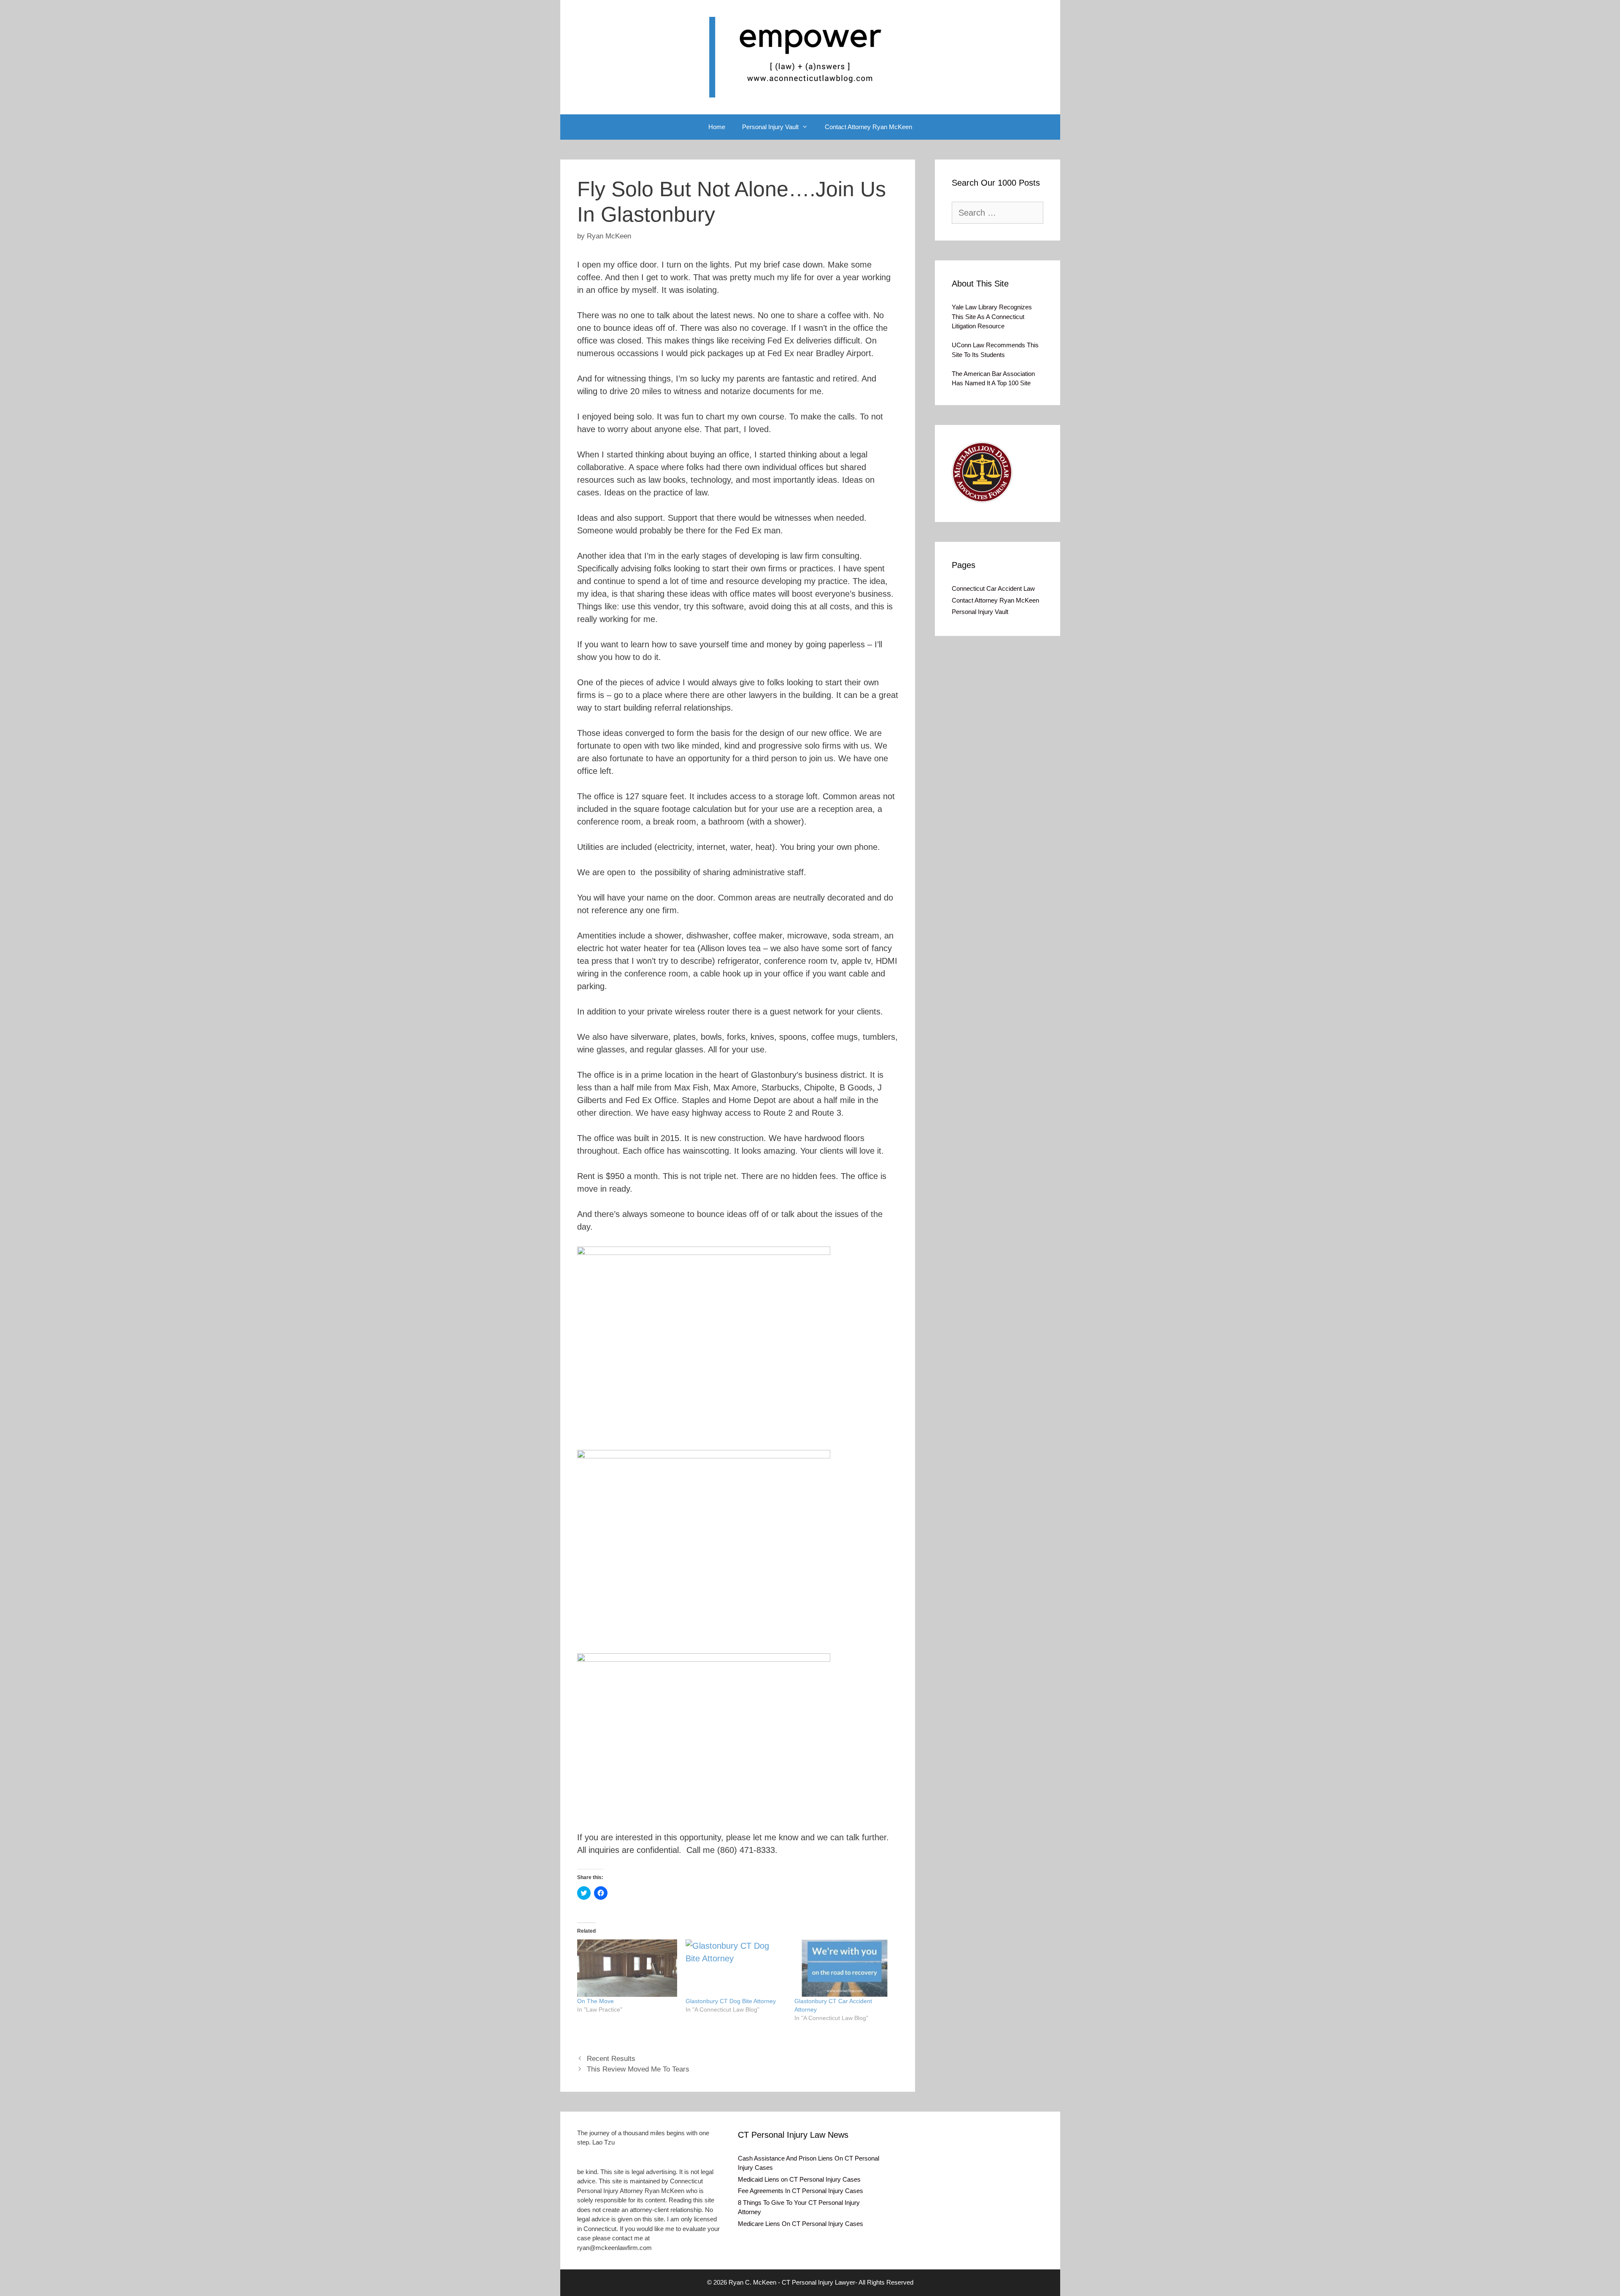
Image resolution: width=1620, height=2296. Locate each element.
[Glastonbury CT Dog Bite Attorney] (736, 1968)
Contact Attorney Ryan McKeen (868, 127)
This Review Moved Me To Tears (638, 2069)
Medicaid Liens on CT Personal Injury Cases (799, 2179)
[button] (982, 472)
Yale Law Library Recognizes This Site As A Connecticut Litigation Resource (992, 316)
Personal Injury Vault (770, 127)
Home (717, 127)
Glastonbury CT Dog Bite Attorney (731, 2001)
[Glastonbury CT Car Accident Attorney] (845, 1968)
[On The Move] (627, 1968)
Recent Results (611, 2059)
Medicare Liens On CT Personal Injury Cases (801, 2224)
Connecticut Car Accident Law (993, 588)
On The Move (595, 2001)
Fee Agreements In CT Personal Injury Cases (801, 2191)
